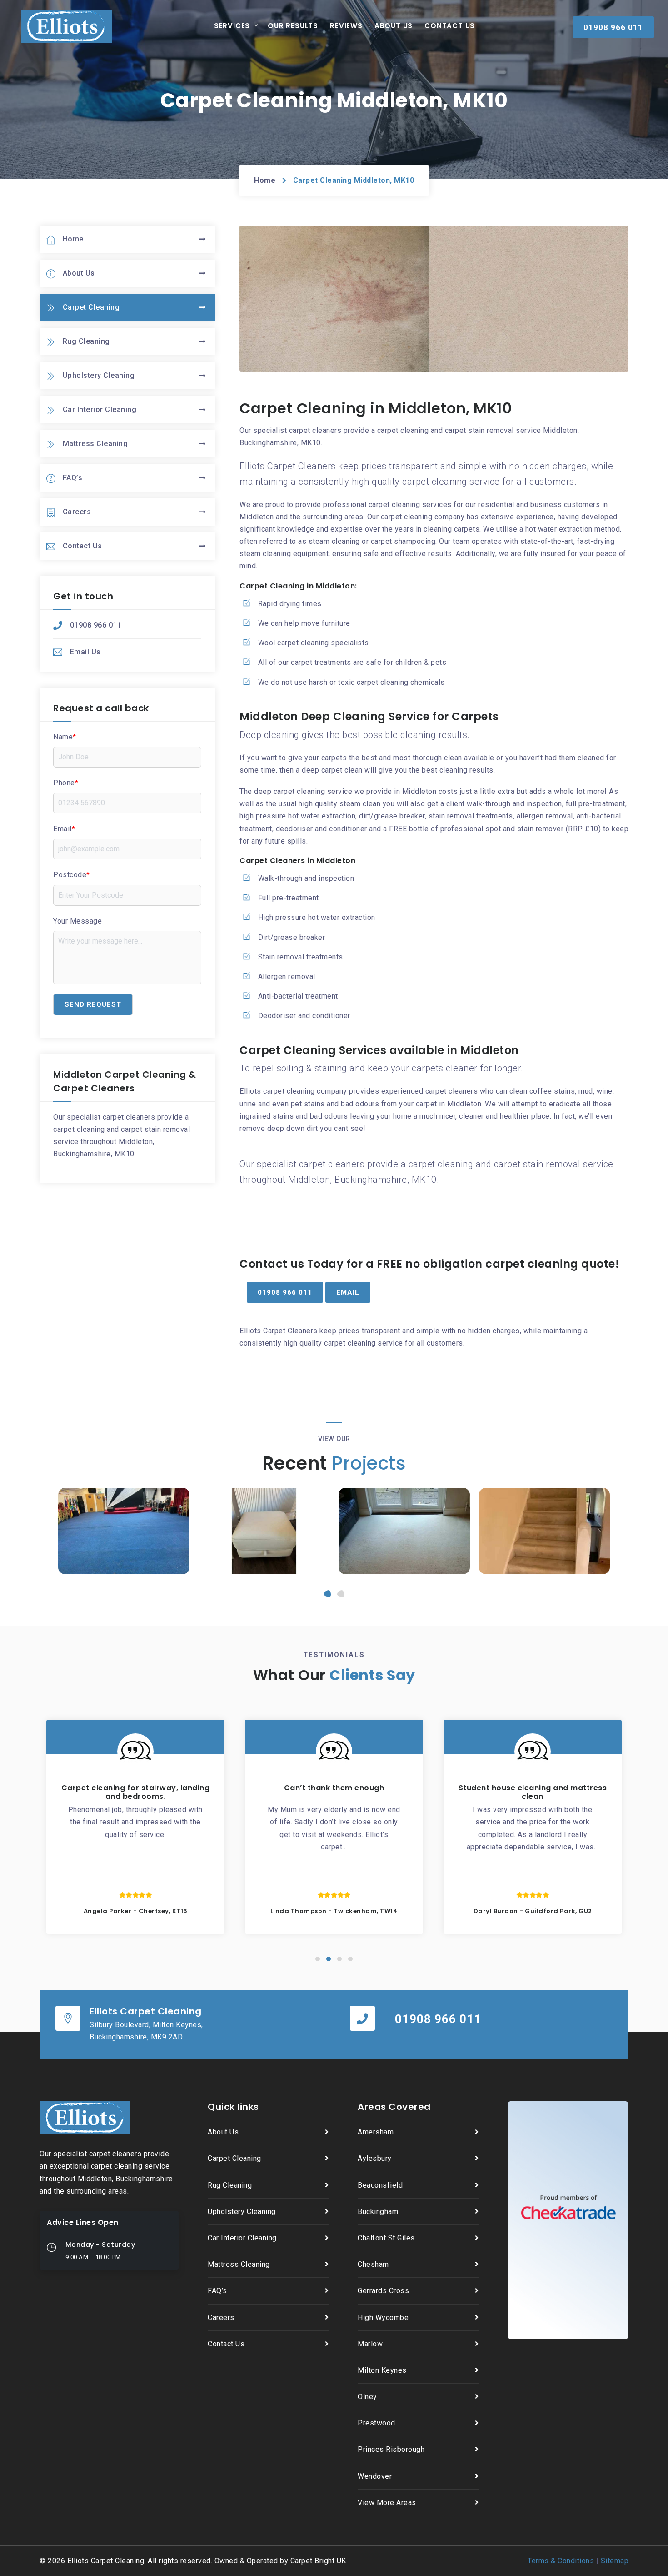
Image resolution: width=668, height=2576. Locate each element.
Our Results (293, 26)
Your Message (77, 921)
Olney (367, 2397)
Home (265, 180)
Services (232, 26)
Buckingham (378, 2212)
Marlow (370, 2344)
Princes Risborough (391, 2449)
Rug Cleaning (86, 341)
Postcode (72, 875)
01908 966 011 (96, 625)
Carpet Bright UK (318, 2561)
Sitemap (615, 2561)
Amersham (376, 2132)
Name (65, 737)
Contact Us (450, 26)
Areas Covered (394, 2107)
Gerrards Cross (383, 2291)
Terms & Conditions (561, 2561)
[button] (327, 1594)
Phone (66, 783)
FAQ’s (73, 478)
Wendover (375, 2476)
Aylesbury (375, 2158)
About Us (394, 26)
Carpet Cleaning (91, 307)
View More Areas (387, 2503)
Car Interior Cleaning (100, 409)
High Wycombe (383, 2317)
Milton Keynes (382, 2370)
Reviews (346, 26)
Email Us (85, 652)
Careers (77, 512)
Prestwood (376, 2423)
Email (64, 829)
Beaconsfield (380, 2185)
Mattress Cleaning (95, 444)
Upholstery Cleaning (99, 375)
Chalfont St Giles (386, 2238)
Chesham (373, 2264)
